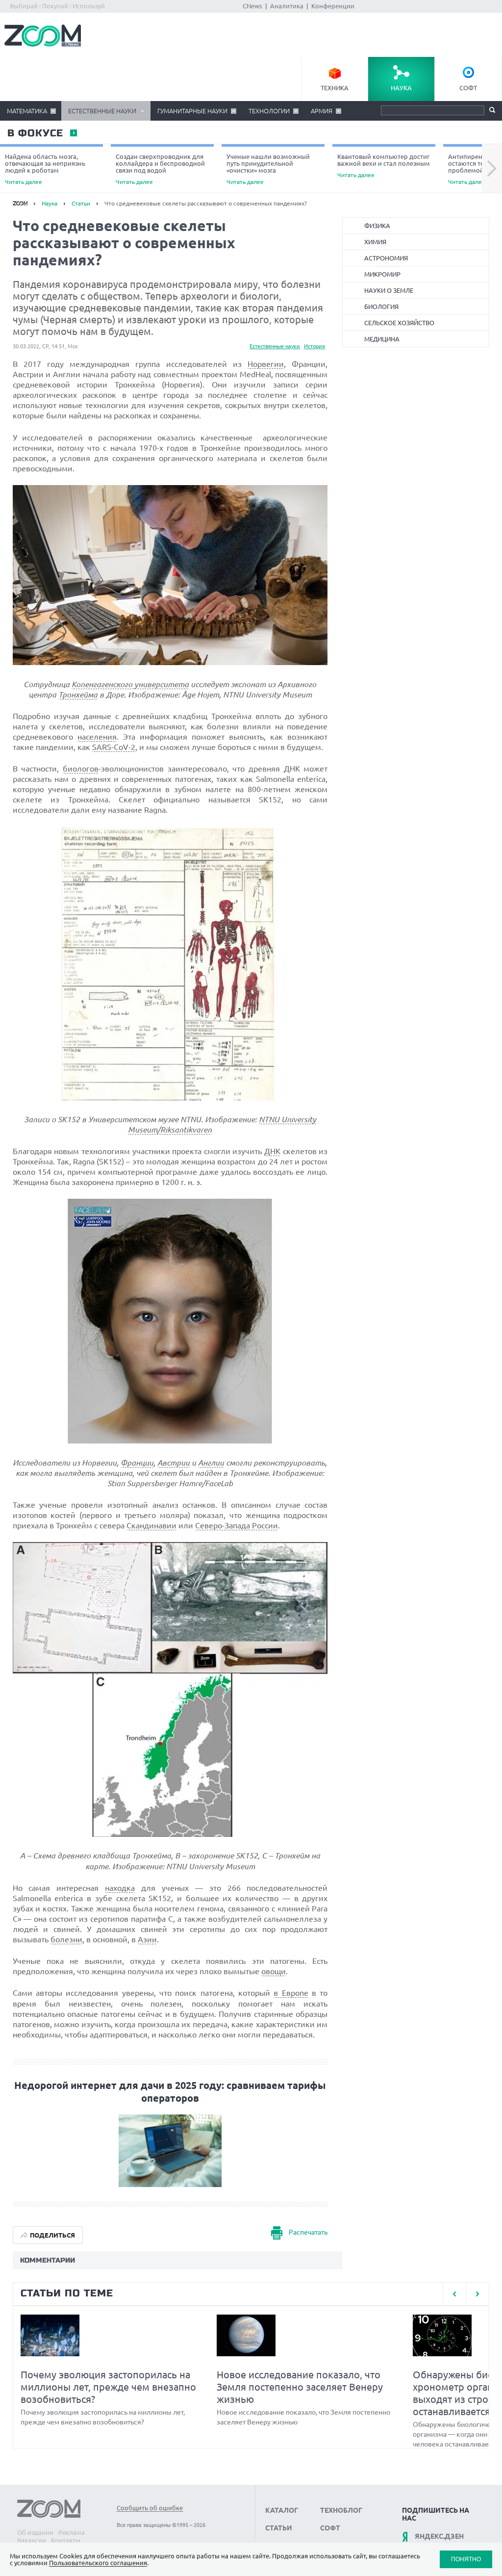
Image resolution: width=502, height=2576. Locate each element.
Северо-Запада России (237, 1525)
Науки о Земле (389, 290)
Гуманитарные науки (192, 111)
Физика (377, 226)
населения (97, 737)
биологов (81, 769)
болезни (66, 1939)
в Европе (291, 1993)
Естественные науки (102, 111)
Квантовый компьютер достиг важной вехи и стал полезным (384, 166)
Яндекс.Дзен (439, 2536)
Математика (27, 111)
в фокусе (35, 133)
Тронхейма (78, 695)
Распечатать (308, 2233)
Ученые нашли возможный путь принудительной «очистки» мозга (268, 169)
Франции (137, 1463)
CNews (252, 6)
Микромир (382, 274)
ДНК (272, 1151)
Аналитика (287, 6)
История (314, 346)
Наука (401, 88)
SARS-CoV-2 (114, 747)
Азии (147, 1939)
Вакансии (32, 2540)
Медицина (382, 339)
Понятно (466, 2559)
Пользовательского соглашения (98, 2563)
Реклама (72, 2532)
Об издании (35, 2532)
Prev (454, 2294)
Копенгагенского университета (130, 684)
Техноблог (341, 2510)
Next (492, 169)
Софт (468, 88)
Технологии (269, 111)
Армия (322, 111)
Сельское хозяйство (399, 323)
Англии (211, 1463)
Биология (381, 307)
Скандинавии (151, 1525)
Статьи (81, 203)
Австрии (174, 1463)
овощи (274, 1971)
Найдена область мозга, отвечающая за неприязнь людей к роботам (45, 169)
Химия (375, 242)
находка (120, 1888)
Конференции (333, 6)
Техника (335, 88)
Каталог (282, 2510)
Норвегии (266, 364)
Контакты (66, 2540)
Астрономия (386, 258)
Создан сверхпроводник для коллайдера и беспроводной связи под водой (160, 169)
